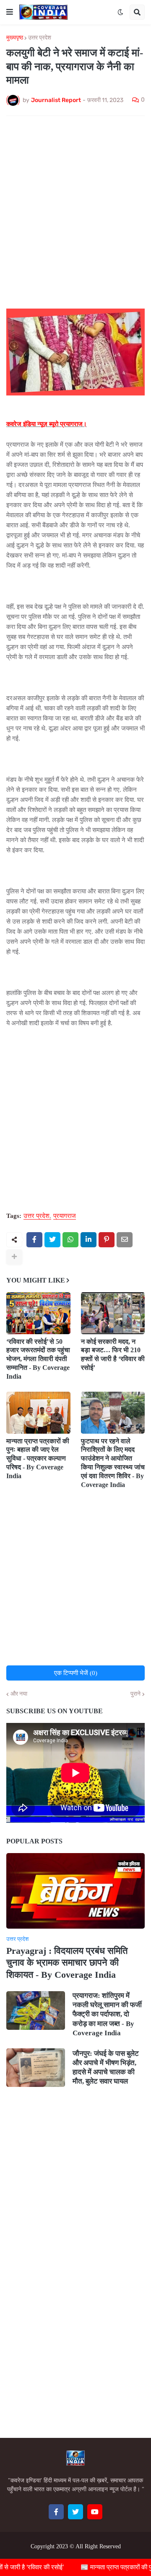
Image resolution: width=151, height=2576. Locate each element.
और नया (19, 1694)
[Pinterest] (107, 1240)
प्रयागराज (65, 1216)
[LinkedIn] (89, 1240)
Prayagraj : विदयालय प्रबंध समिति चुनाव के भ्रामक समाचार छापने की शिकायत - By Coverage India (67, 1963)
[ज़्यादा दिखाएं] (14, 1257)
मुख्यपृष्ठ (15, 38)
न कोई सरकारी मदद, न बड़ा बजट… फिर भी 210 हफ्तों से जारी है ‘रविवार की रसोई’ (113, 1355)
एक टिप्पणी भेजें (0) (76, 1673)
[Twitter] (52, 1240)
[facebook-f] (56, 2512)
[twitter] (75, 2512)
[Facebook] (34, 1240)
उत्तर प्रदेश (40, 38)
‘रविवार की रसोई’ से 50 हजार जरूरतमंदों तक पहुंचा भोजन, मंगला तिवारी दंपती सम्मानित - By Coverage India (38, 1359)
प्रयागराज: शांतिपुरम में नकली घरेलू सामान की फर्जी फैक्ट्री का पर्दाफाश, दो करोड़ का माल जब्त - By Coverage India (107, 2014)
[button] (10, 12)
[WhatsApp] (70, 1240)
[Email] (125, 1240)
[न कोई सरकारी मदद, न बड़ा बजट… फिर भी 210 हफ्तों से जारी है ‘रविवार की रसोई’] (113, 1313)
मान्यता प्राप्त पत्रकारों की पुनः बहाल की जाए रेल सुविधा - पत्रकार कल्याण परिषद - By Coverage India (38, 1458)
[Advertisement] (75, 202)
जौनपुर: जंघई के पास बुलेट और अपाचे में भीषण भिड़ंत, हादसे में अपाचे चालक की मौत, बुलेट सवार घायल (106, 2067)
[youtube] (95, 2512)
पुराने (135, 1694)
